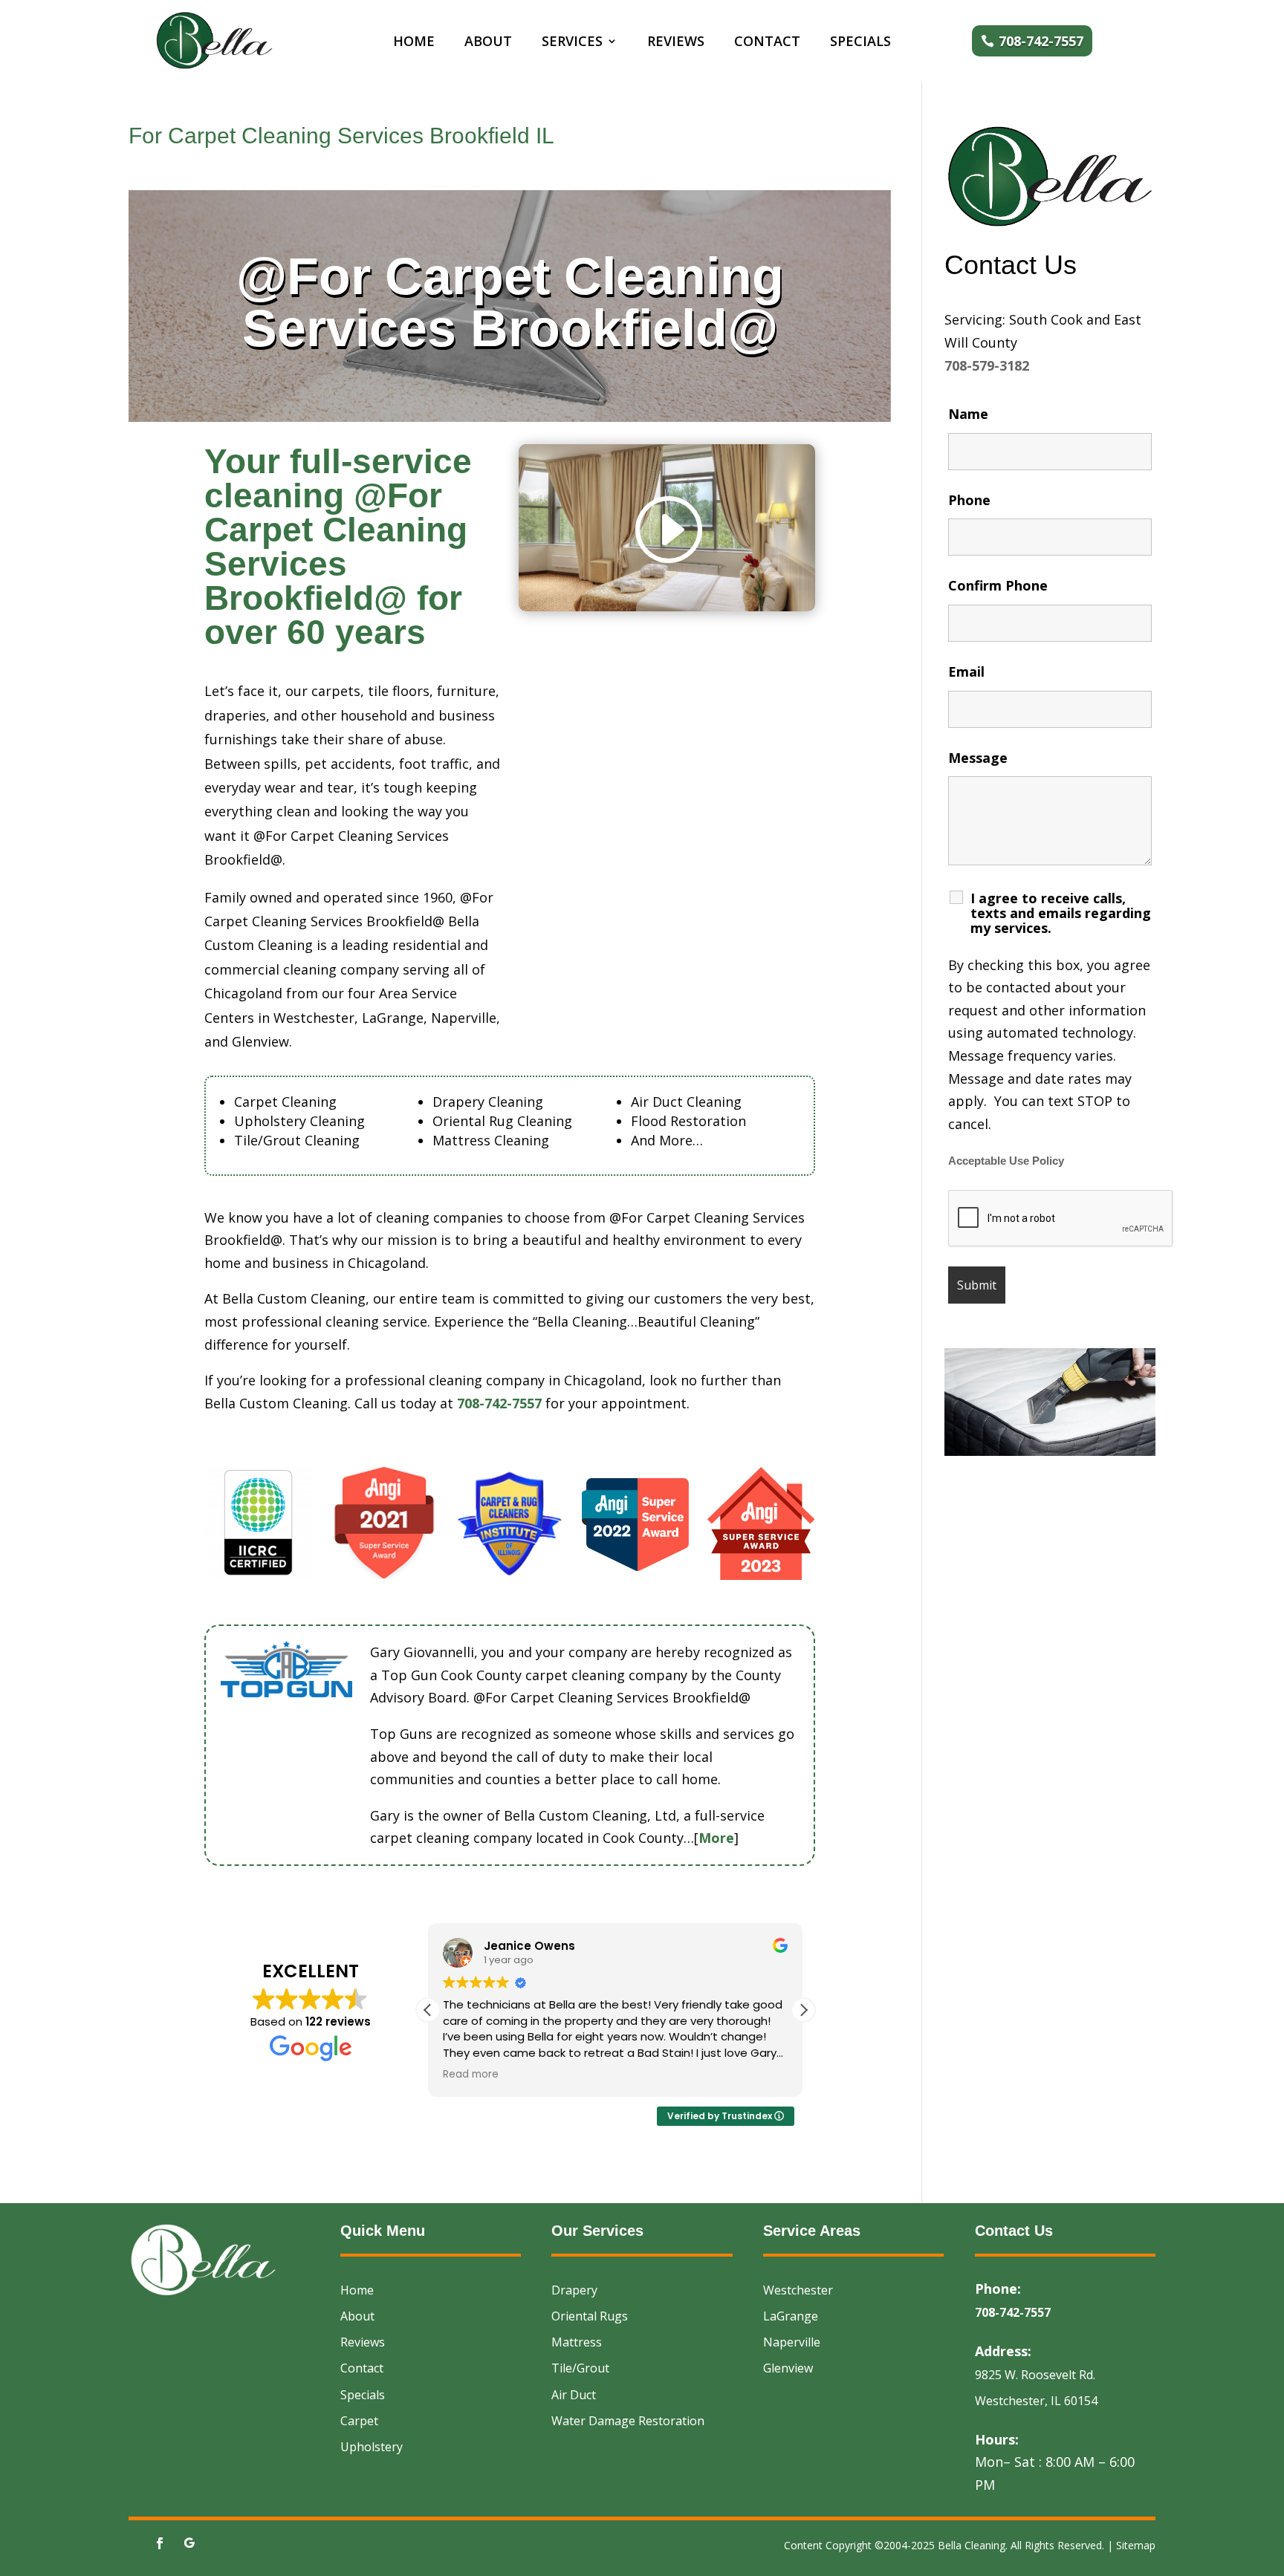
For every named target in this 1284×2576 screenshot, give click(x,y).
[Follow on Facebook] (160, 2543)
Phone (969, 500)
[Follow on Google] (189, 2543)
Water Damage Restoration (628, 2421)
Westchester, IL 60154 (1036, 2401)
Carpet (359, 2421)
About (488, 43)
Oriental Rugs (590, 2316)
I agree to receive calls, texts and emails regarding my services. (1061, 913)
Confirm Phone (998, 585)
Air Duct (574, 2395)
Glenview (788, 2368)
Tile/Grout (580, 2368)
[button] (803, 2010)
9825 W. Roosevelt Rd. (1035, 2375)
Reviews (676, 43)
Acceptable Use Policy (1006, 1161)
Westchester (798, 2290)
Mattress (577, 2342)
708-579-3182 (987, 365)
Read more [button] (471, 2075)
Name (968, 414)
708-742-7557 (1041, 41)
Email (966, 671)
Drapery (574, 2290)
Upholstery (372, 2447)
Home (414, 43)
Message (978, 758)
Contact (767, 43)
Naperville (792, 2342)
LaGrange (791, 2316)
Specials (860, 43)
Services (572, 43)
